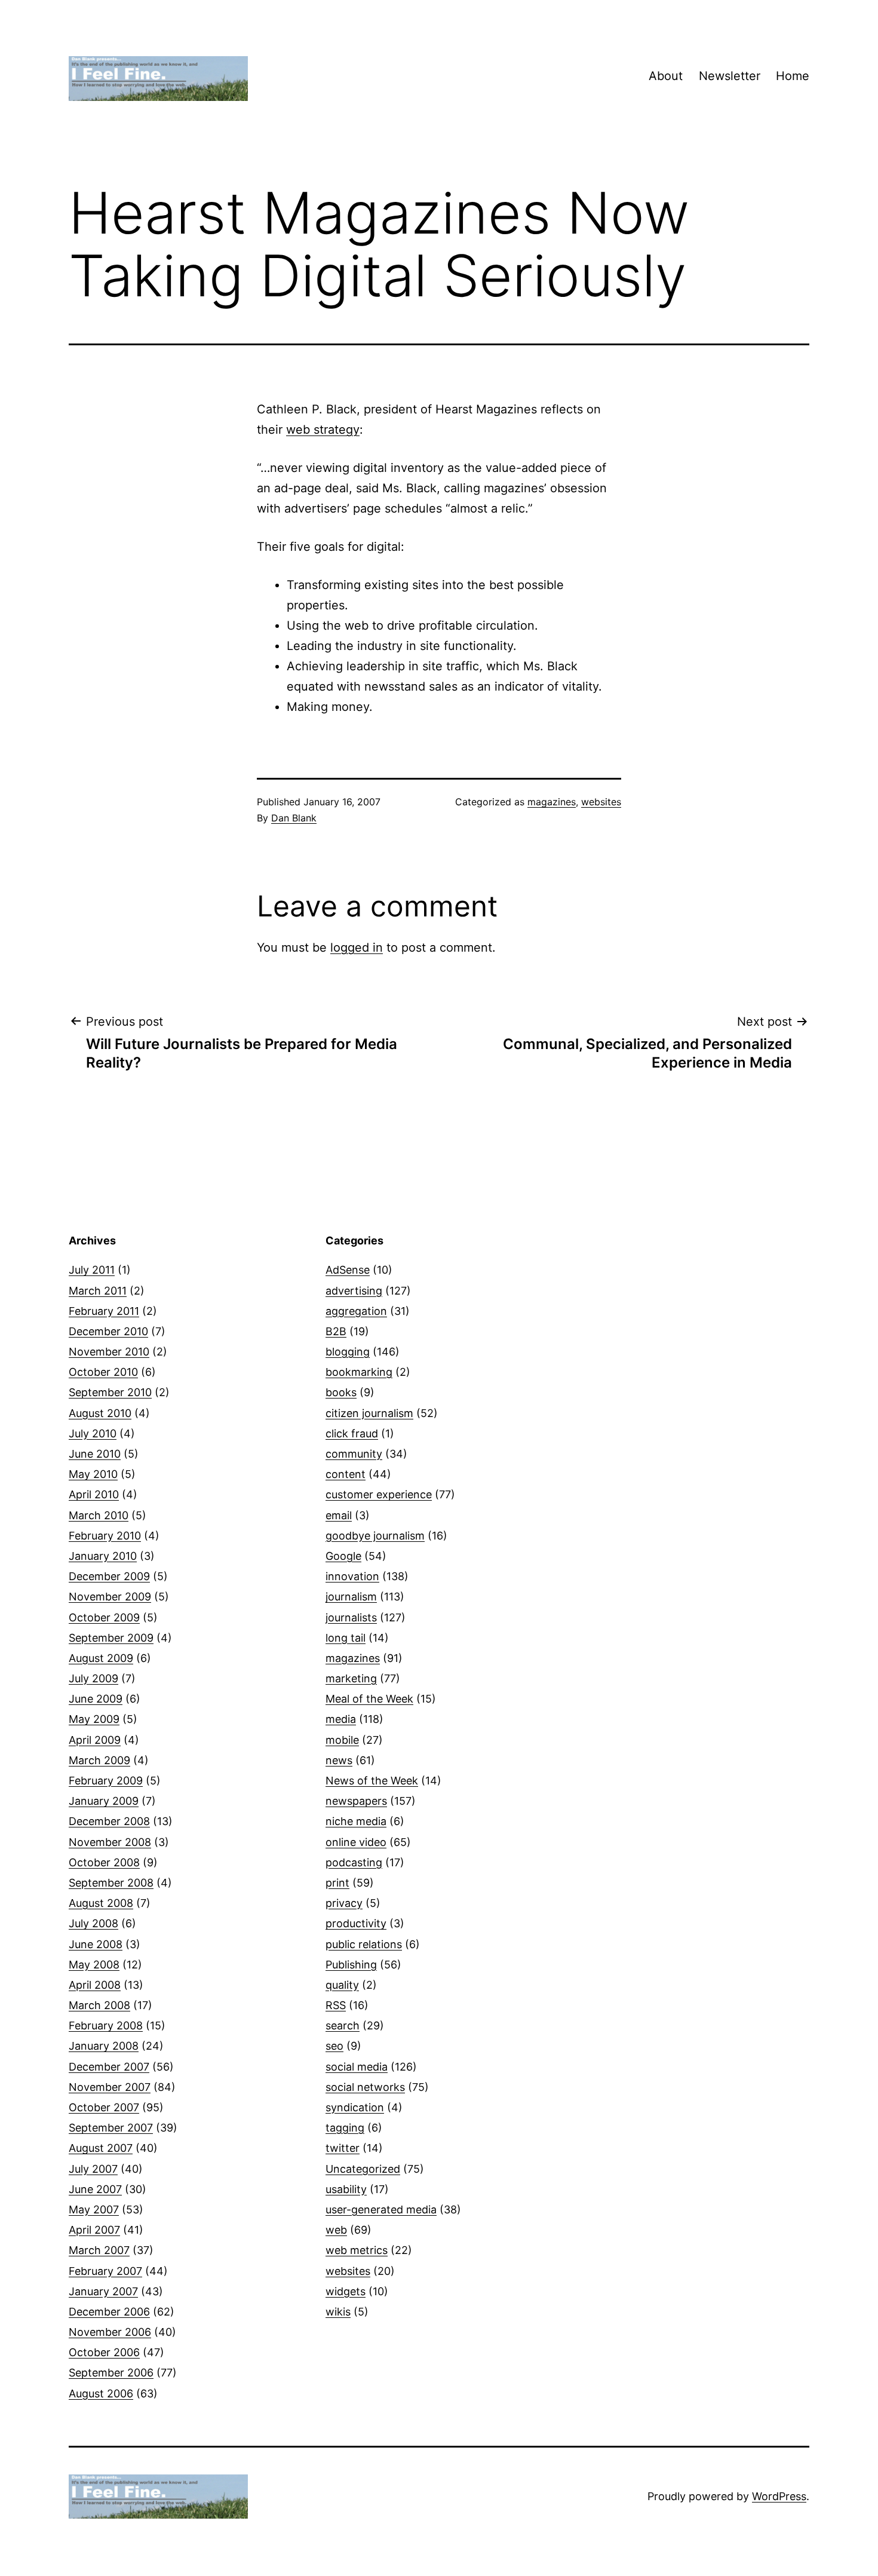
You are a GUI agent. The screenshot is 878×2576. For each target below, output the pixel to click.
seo (334, 2046)
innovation (352, 1576)
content (346, 1474)
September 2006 (111, 2373)
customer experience (379, 1494)
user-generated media (381, 2209)
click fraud (352, 1433)
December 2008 (109, 1821)
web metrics (357, 2250)
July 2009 (93, 1678)
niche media (356, 1821)
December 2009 (109, 1576)
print (337, 1883)
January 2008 (104, 2046)
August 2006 (101, 2393)
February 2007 (105, 2271)
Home (793, 76)
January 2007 (103, 2291)
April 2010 (94, 1494)
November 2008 (110, 1842)
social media (357, 2067)
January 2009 (104, 1801)
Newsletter (730, 76)
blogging (348, 1352)
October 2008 (104, 1862)
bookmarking (359, 1372)
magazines (552, 802)
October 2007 (104, 2107)
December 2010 (108, 1331)
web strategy (323, 430)
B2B (336, 1331)
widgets (346, 2291)
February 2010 (105, 1536)
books (341, 1392)
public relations (364, 1944)
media (341, 1719)
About (666, 76)
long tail (346, 1638)
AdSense (348, 1270)
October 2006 (104, 2352)
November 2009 (110, 1597)
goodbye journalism (375, 1536)
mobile (342, 1740)
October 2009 (104, 1617)
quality (342, 1985)
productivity (356, 1923)
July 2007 (93, 2169)
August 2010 (100, 1413)
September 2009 (111, 1638)
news (339, 1760)
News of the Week (372, 1781)
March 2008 (99, 2005)
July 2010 (93, 1433)
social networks (365, 2087)
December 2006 (109, 2312)
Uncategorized (363, 2169)
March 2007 (99, 2250)
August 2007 (101, 2148)
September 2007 (111, 2128)
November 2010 (109, 1352)
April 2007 (94, 2230)
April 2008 (95, 1985)
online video (356, 1842)
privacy (344, 1903)
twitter (343, 2148)
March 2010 (99, 1515)
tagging (345, 2128)
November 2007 (110, 2087)
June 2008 (96, 1944)
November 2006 (110, 2332)
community (354, 1454)
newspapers (356, 1801)
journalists (351, 1617)
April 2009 (95, 1740)
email (339, 1515)
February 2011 (104, 1311)
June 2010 (95, 1454)
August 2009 (101, 1658)
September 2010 (110, 1392)
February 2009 (106, 1781)
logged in (357, 947)
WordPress (779, 2496)
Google (343, 1556)
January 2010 (103, 1556)
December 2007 (109, 2067)
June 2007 (95, 2189)
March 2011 (98, 1291)
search (343, 2025)
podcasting (354, 1862)
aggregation (356, 1311)
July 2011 (92, 1270)
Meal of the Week (369, 1699)
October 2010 (103, 1372)
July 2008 (93, 1923)
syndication (355, 2107)
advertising (354, 1291)
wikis (338, 2312)
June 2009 (96, 1699)
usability (346, 2189)
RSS (336, 2005)
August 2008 (101, 1903)
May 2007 (94, 2209)
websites (601, 802)
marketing (351, 1678)
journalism (351, 1597)
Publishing (351, 1965)
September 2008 (111, 1883)
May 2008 (94, 1965)
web (336, 2230)
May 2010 (93, 1474)
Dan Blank (294, 818)
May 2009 (94, 1719)
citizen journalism (369, 1413)
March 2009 (99, 1760)
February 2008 (106, 2025)
